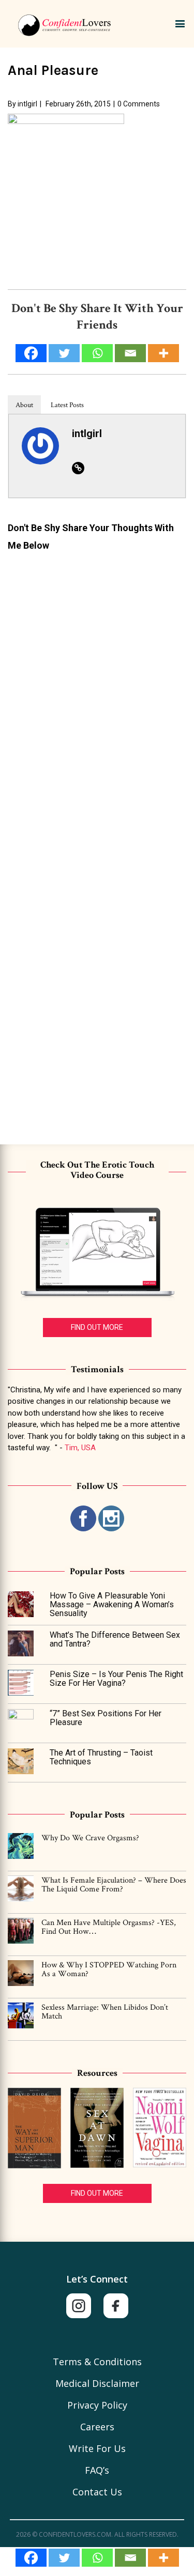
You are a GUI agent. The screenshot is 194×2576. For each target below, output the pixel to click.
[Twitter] (64, 2558)
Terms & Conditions (97, 2362)
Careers (97, 2427)
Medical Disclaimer (97, 2383)
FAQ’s (97, 2470)
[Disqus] (97, 688)
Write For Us (97, 2448)
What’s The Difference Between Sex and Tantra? (115, 1640)
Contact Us (97, 2492)
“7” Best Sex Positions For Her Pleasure (106, 1718)
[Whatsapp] (97, 2558)
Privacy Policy (97, 2405)
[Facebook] (31, 2558)
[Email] (130, 2558)
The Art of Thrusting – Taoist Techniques (101, 1757)
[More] (163, 2558)
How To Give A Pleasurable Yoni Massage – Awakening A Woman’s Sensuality (112, 1605)
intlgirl (27, 104)
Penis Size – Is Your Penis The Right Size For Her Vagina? (116, 1679)
